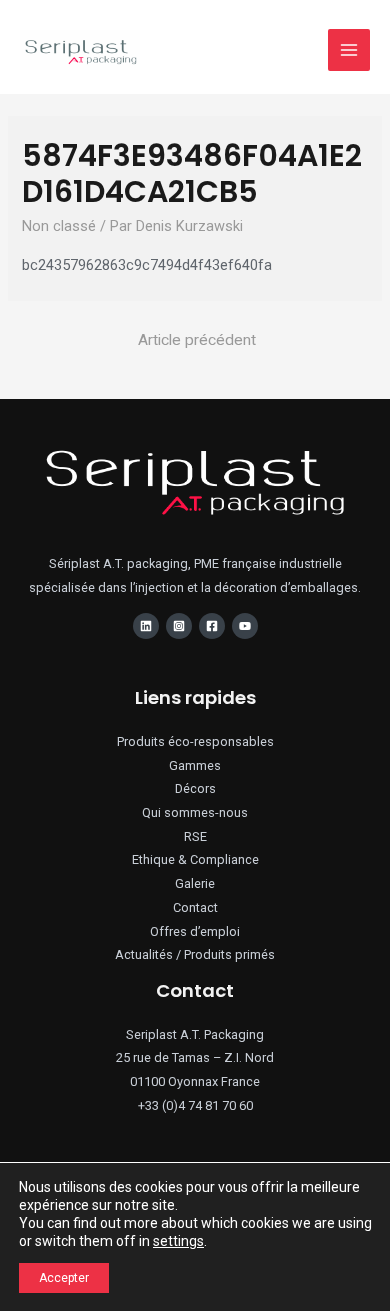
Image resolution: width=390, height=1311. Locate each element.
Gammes (195, 765)
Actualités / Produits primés (195, 954)
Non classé (59, 226)
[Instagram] (179, 626)
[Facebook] (212, 626)
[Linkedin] (146, 626)
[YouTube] (245, 626)
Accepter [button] (64, 1278)
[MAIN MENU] (349, 50)
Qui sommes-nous (195, 812)
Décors (195, 788)
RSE (195, 836)
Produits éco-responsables (195, 741)
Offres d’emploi (195, 931)
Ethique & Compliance (195, 859)
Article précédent (197, 340)
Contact (195, 907)
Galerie (195, 883)
